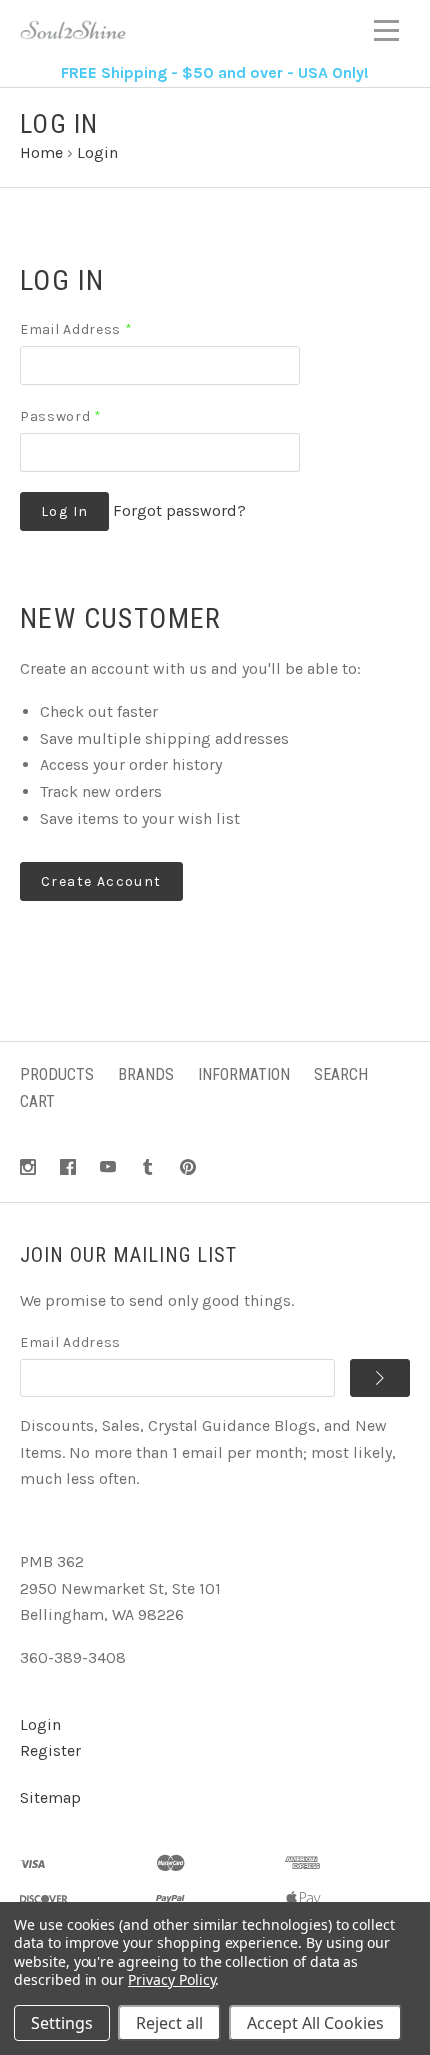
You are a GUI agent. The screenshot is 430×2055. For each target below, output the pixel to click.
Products (57, 1074)
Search (341, 1074)
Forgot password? (179, 510)
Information (244, 1074)
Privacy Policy (171, 1979)
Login (40, 1724)
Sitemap (50, 1797)
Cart (37, 1101)
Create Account (101, 881)
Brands (146, 1074)
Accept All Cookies (315, 2023)
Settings (62, 2023)
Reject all (169, 2023)
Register (50, 1750)
